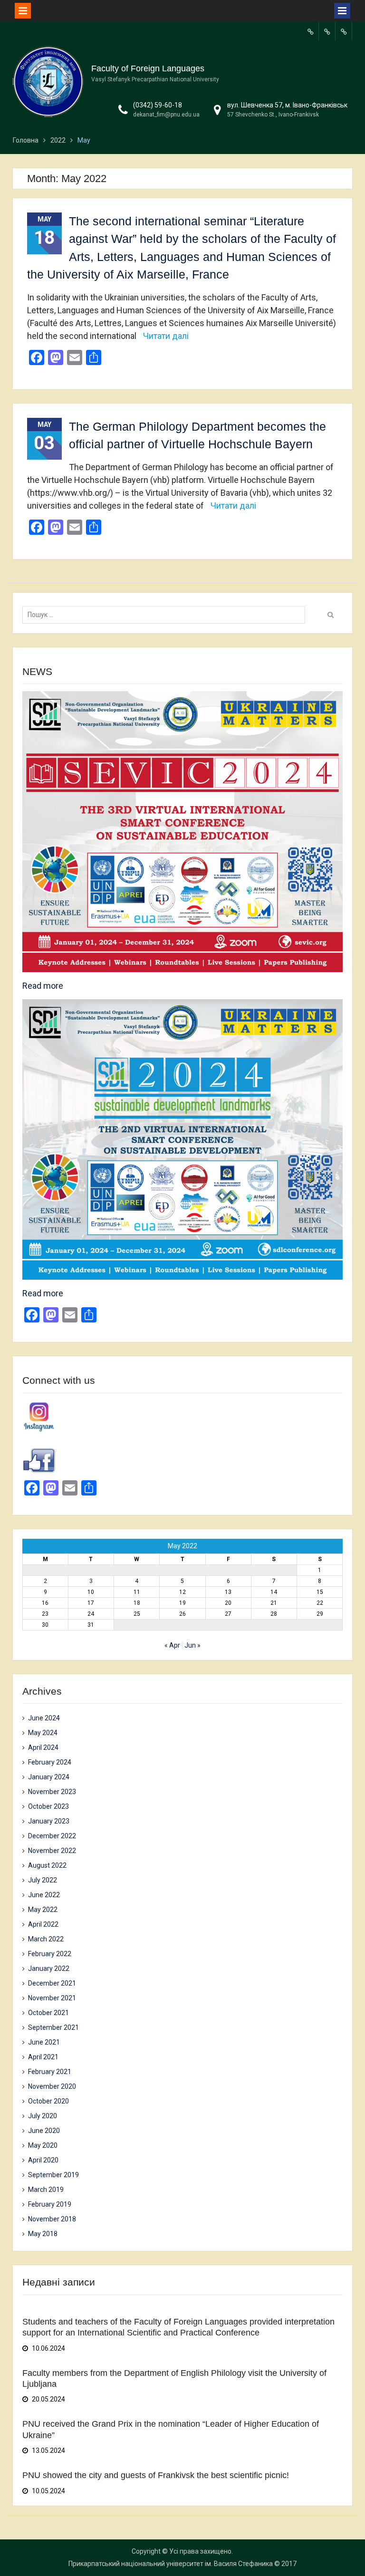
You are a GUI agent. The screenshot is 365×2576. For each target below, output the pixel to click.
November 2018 (52, 2219)
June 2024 (44, 1718)
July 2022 (43, 1880)
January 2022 (49, 1968)
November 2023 (52, 1792)
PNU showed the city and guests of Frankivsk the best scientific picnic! (156, 2475)
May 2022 (43, 1910)
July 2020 (43, 2116)
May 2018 (43, 2234)
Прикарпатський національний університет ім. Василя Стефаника (171, 2564)
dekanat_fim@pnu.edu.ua (166, 115)
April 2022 (43, 1924)
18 (137, 1603)
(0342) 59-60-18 (158, 105)
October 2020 (48, 2101)
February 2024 (50, 1762)
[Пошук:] (166, 615)
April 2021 (43, 2057)
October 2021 (48, 2013)
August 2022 (47, 1865)
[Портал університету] (310, 31)
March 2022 (46, 1939)
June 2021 (44, 2042)
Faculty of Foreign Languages (148, 68)
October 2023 (48, 1806)
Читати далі (166, 336)
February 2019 (50, 2204)
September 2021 (53, 2027)
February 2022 (50, 1954)
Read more (43, 986)
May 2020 (43, 2145)
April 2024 (43, 1747)
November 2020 (52, 2086)
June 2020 (44, 2131)
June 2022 (44, 1895)
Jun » (192, 1645)
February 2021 (50, 2072)
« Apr (172, 1645)
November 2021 (52, 1998)
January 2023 (49, 1821)
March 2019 (46, 2190)
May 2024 (43, 1733)
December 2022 (52, 1836)
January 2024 (49, 1777)
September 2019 (53, 2175)
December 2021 (52, 1983)
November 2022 (52, 1851)
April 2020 (43, 2160)
